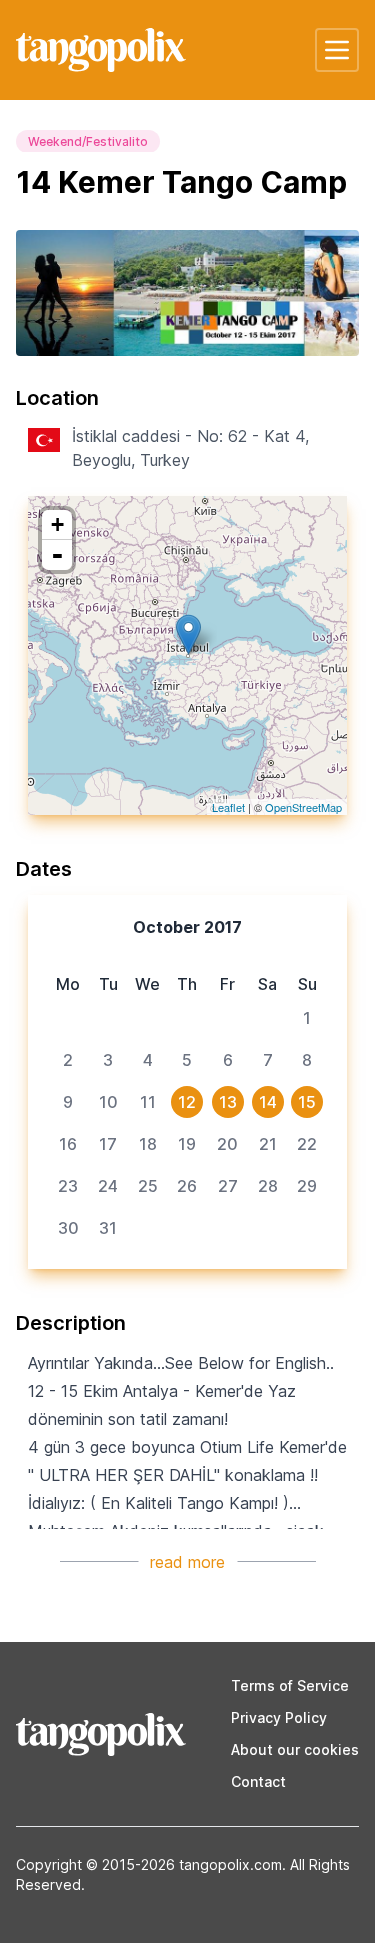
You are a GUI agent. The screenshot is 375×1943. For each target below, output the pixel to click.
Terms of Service (290, 1685)
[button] (337, 50)
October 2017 (187, 927)
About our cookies (295, 1749)
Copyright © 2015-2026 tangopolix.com (149, 1864)
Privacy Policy (279, 1717)
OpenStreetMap (303, 807)
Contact (258, 1781)
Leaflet (228, 807)
